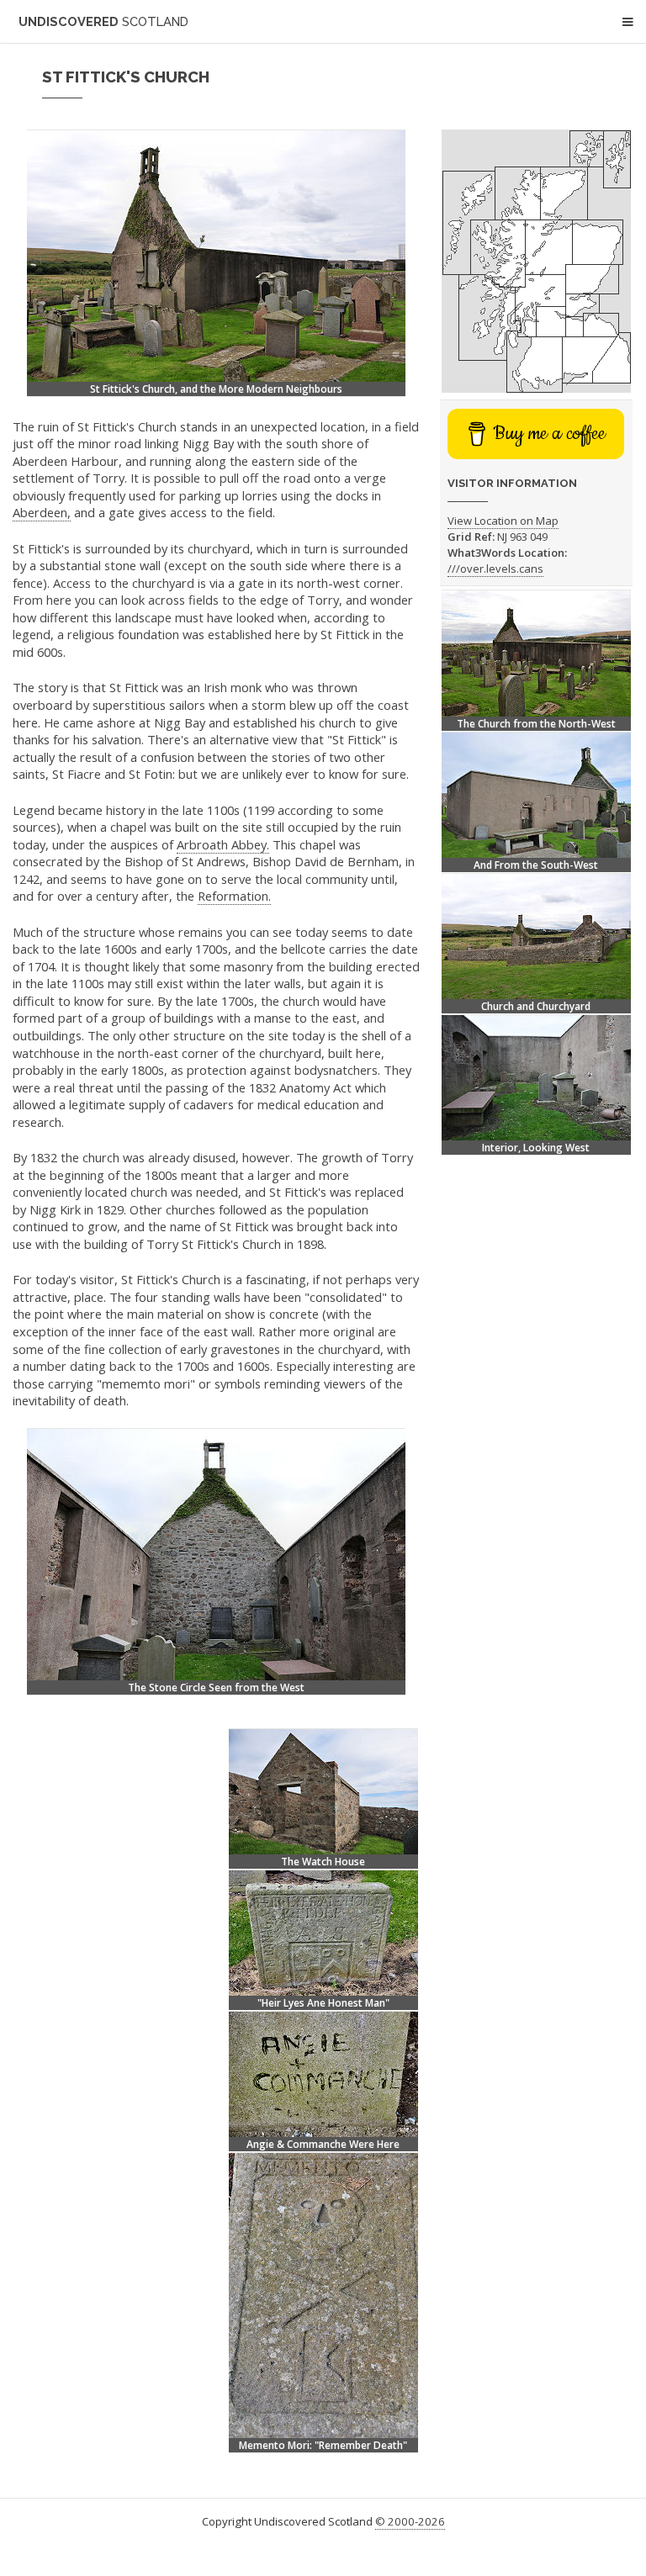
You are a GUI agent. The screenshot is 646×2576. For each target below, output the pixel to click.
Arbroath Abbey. (223, 844)
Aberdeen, (42, 512)
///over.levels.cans (495, 569)
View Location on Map (503, 521)
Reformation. (234, 896)
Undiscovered (103, 21)
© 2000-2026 (410, 2521)
